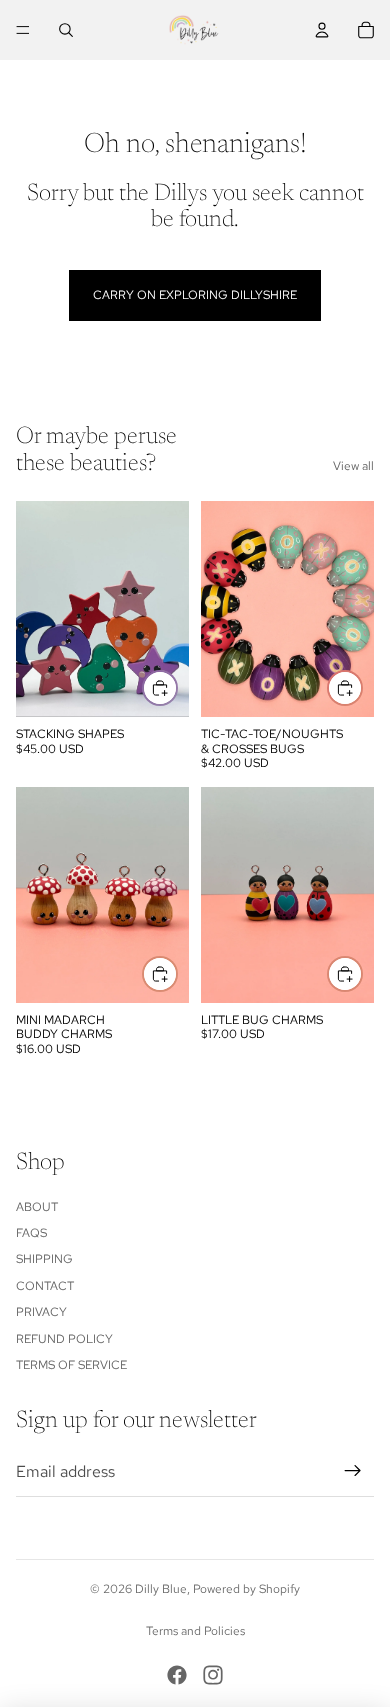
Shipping (44, 1259)
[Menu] (23, 30)
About (37, 1207)
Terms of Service (71, 1365)
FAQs (31, 1233)
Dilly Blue (161, 1589)
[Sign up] (353, 1471)
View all (353, 466)
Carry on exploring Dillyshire (195, 295)
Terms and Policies (195, 1631)
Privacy (41, 1312)
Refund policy (64, 1339)
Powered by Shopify (246, 1589)
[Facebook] (177, 1675)
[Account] (322, 30)
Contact (45, 1286)
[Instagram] (213, 1675)
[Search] (66, 30)
